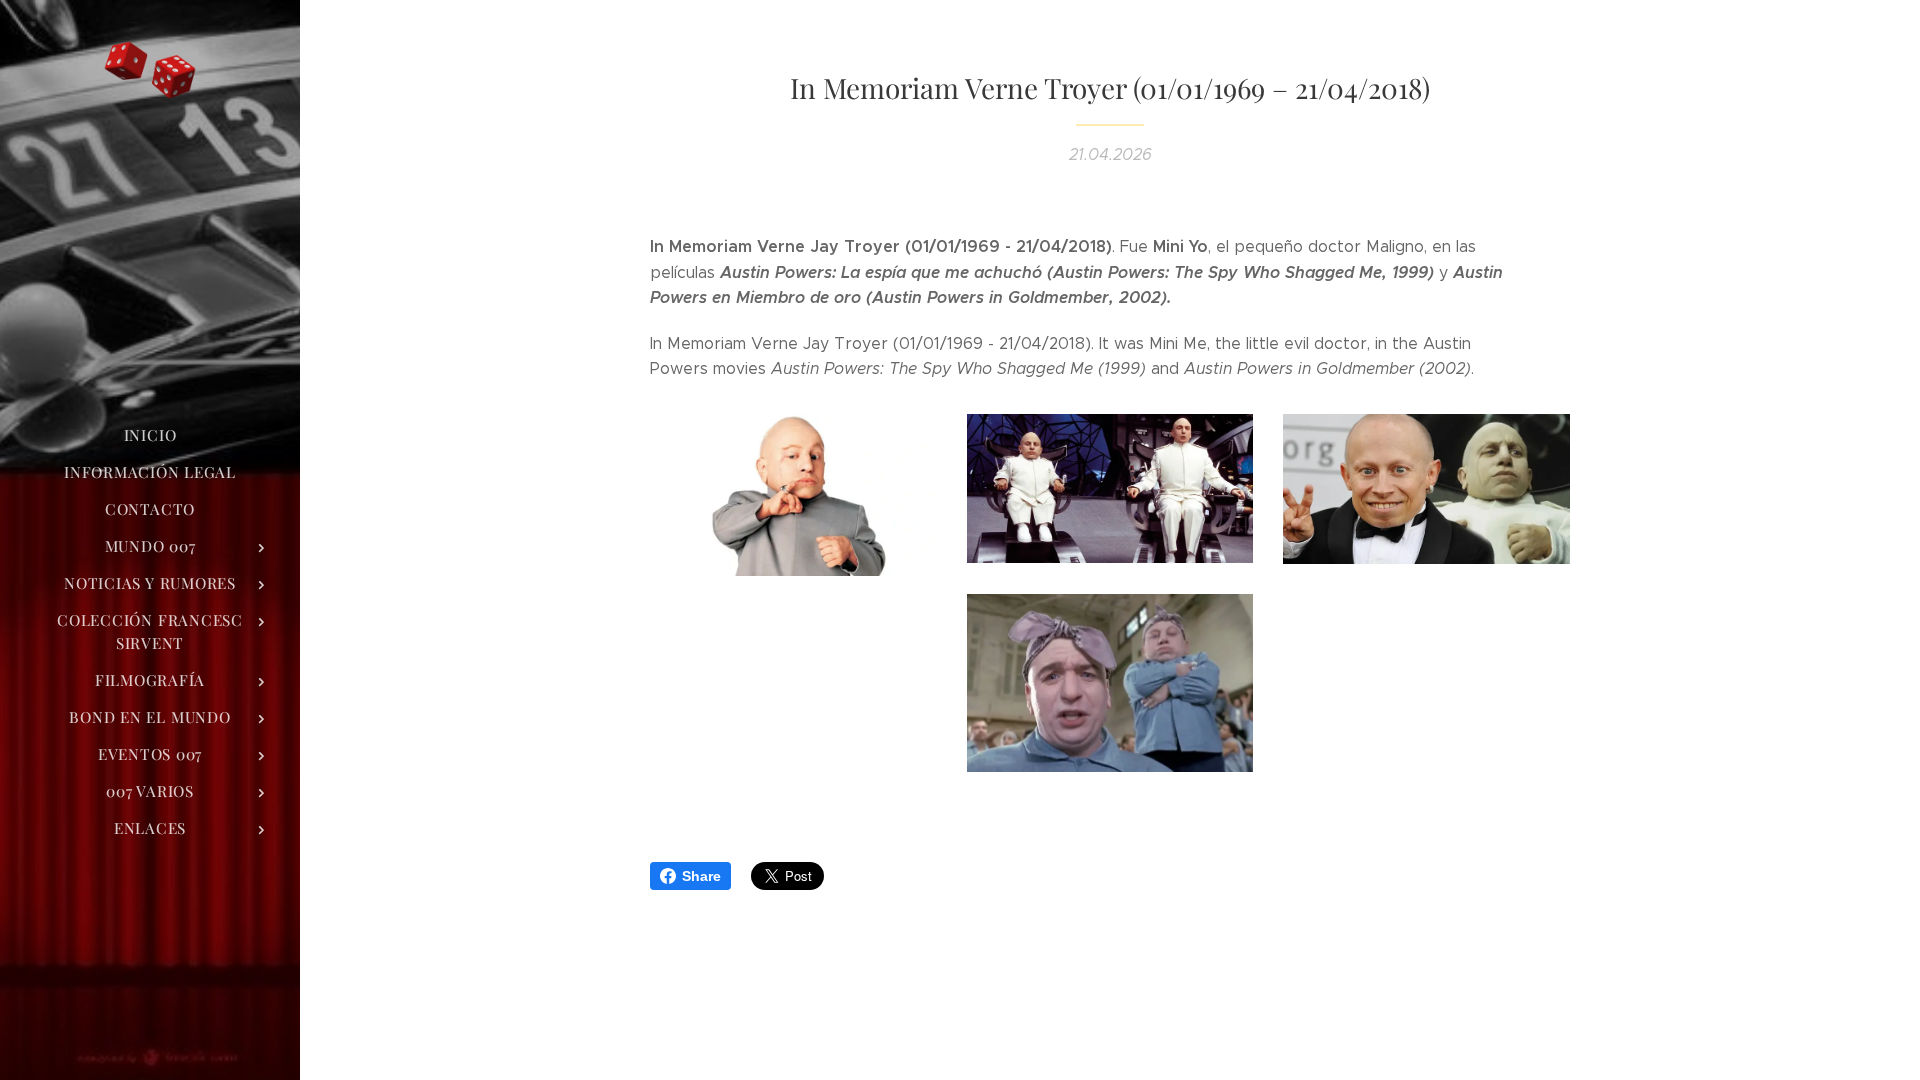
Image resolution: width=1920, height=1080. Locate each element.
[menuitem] (150, 435)
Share (701, 876)
